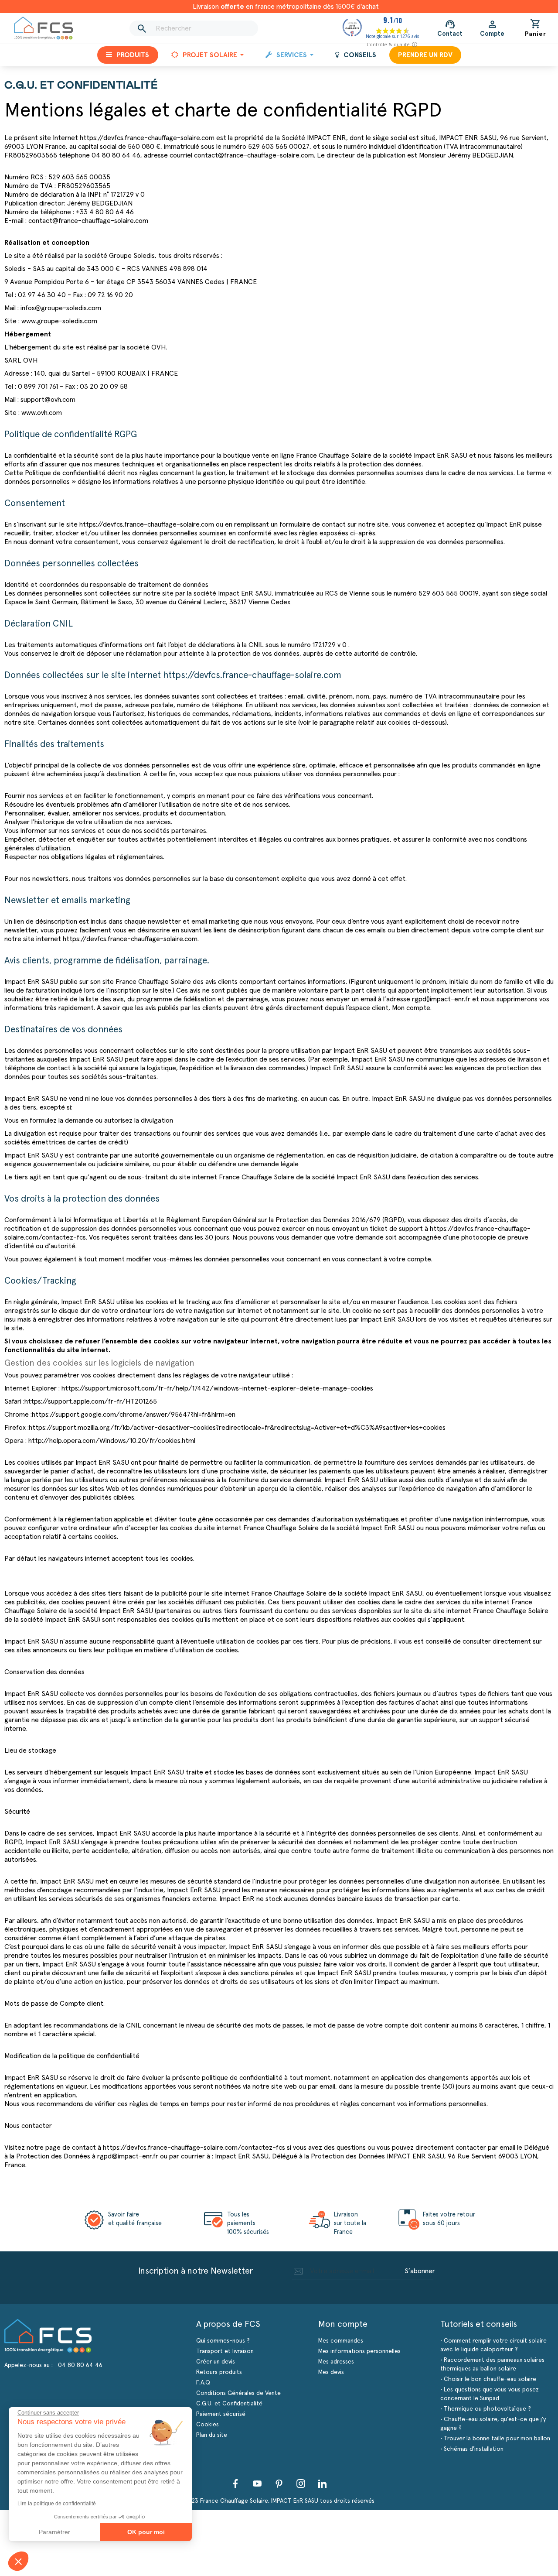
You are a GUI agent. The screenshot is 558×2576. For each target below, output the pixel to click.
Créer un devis (216, 2362)
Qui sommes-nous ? (223, 2341)
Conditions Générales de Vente (238, 2393)
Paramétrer (54, 2532)
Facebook (235, 2484)
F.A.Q (203, 2383)
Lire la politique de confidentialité (57, 2504)
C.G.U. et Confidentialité (229, 2404)
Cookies (208, 2425)
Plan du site (212, 2435)
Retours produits (219, 2372)
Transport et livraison (225, 2351)
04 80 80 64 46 (80, 2365)
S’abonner (420, 2271)
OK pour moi (146, 2532)
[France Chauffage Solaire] (44, 28)
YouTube (257, 2484)
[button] (18, 2561)
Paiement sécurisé (221, 2414)
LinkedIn (323, 2484)
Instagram (301, 2484)
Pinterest (279, 2484)
